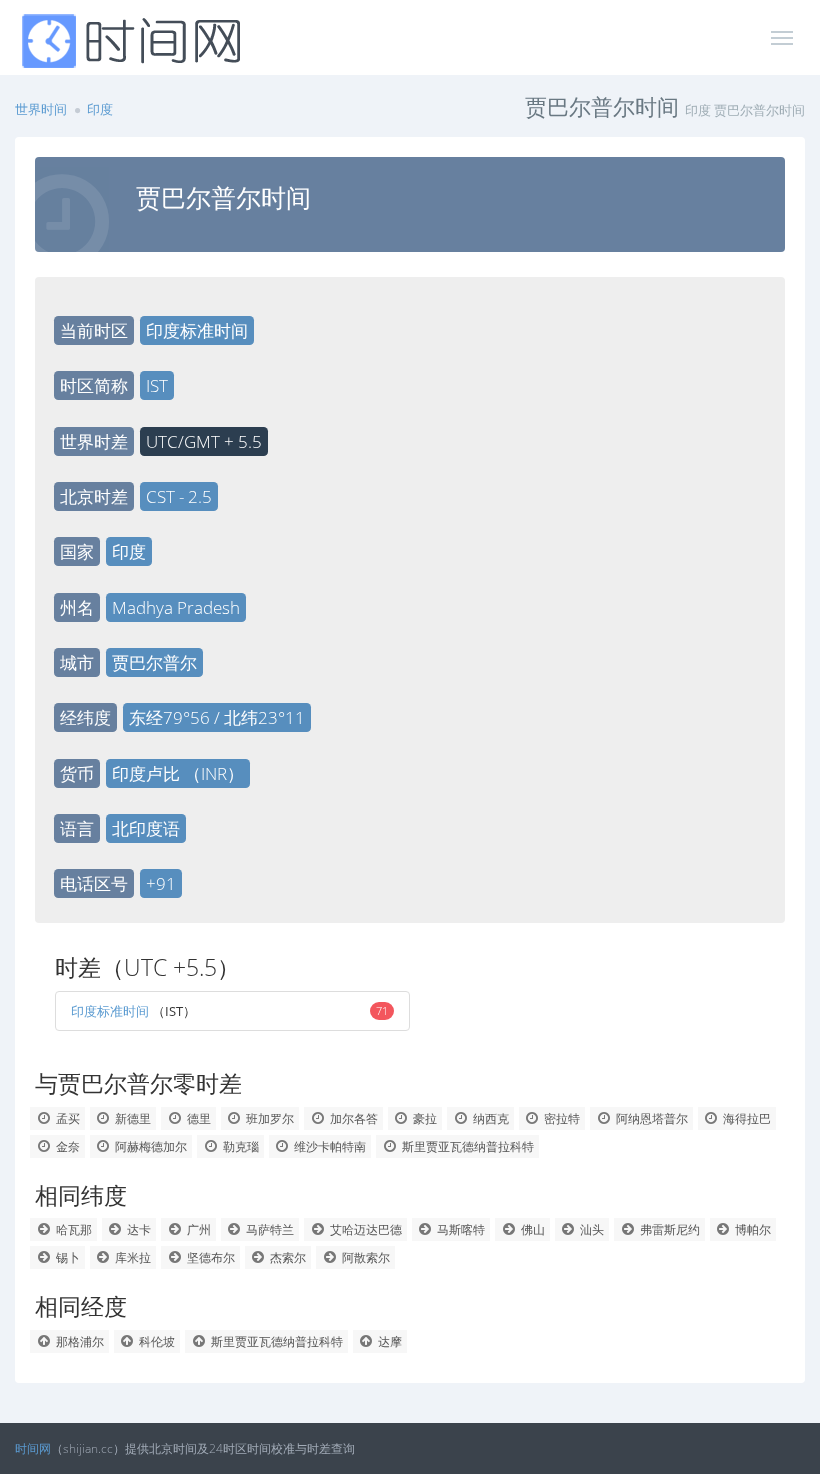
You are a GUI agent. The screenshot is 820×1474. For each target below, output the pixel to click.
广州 (197, 1229)
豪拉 (423, 1118)
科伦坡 (155, 1341)
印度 (100, 109)
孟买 (66, 1118)
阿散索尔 (364, 1257)
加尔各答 (352, 1118)
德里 (197, 1118)
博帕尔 (751, 1229)
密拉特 (560, 1118)
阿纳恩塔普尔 (650, 1118)
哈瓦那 (72, 1229)
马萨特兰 (268, 1229)
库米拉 (131, 1257)
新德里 (131, 1118)
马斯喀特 (459, 1229)
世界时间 (41, 109)
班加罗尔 (268, 1118)
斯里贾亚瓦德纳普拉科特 (466, 1146)
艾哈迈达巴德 (364, 1229)
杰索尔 (286, 1257)
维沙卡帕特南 (328, 1146)
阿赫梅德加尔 (149, 1146)
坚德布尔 (209, 1257)
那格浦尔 (78, 1341)
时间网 (33, 1448)
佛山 (531, 1229)
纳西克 (489, 1118)
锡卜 (66, 1257)
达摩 (388, 1341)
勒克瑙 (239, 1146)
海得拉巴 (745, 1118)
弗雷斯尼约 (668, 1229)
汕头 (590, 1229)
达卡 (137, 1229)
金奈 (66, 1146)
